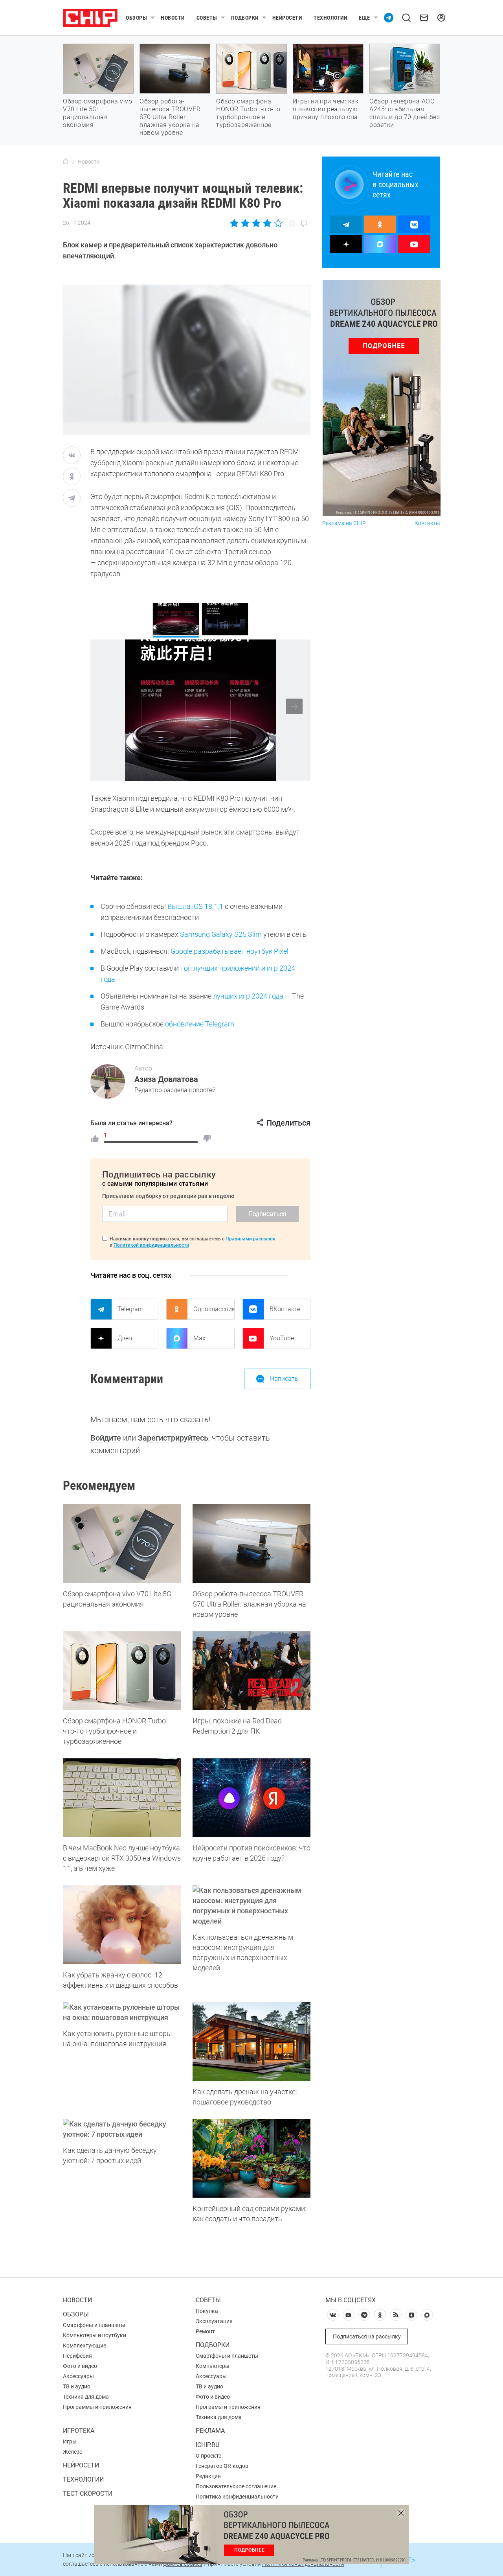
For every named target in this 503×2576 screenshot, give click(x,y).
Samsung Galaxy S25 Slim (221, 934)
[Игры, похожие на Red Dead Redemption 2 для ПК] (251, 1671)
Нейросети (287, 18)
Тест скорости (88, 2494)
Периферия (77, 2356)
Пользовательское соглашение (236, 2486)
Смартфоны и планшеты (94, 2325)
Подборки (245, 18)
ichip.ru (207, 2445)
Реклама (210, 2431)
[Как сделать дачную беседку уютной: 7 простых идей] (122, 2129)
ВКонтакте (285, 1309)
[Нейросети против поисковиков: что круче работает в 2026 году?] (251, 1798)
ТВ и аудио (77, 2386)
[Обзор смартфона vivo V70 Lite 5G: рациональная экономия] (122, 1544)
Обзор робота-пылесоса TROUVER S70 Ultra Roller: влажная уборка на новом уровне (170, 117)
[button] (294, 707)
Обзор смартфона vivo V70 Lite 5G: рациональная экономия (97, 113)
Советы (207, 18)
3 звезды (256, 223)
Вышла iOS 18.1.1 (195, 906)
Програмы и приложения (228, 2407)
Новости (173, 18)
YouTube (282, 1338)
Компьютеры (213, 2366)
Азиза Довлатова (166, 1079)
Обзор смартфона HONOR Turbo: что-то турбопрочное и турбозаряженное (248, 113)
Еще (364, 18)
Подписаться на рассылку (367, 2336)
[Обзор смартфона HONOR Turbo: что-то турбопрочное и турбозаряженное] (122, 1671)
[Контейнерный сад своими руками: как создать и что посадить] (251, 2158)
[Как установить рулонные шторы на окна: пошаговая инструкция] (122, 2012)
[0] (207, 1139)
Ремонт (205, 2331)
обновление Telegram (200, 1024)
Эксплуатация (214, 2321)
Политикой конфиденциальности (151, 1245)
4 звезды (267, 223)
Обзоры (136, 18)
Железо (73, 2452)
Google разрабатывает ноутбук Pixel (229, 951)
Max (199, 1338)
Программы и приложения (97, 2407)
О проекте (208, 2456)
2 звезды (245, 223)
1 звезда (235, 223)
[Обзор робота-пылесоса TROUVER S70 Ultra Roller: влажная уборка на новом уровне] (251, 1544)
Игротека (79, 2431)
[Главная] (66, 162)
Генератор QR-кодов (222, 2466)
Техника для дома (86, 2397)
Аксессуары (78, 2376)
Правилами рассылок (251, 1239)
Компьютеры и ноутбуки (95, 2335)
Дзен (125, 1338)
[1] (95, 1139)
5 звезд (278, 223)
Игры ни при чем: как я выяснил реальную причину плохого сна (326, 109)
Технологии (330, 18)
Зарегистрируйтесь (173, 1438)
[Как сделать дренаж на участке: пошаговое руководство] (251, 2042)
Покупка (207, 2311)
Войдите (106, 1438)
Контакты (427, 523)
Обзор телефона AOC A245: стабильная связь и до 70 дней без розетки (405, 113)
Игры (70, 2441)
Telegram (130, 1309)
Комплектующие (84, 2346)
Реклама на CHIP (344, 523)
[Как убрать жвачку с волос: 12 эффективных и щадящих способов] (122, 1925)
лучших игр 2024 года (248, 996)
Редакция (208, 2476)
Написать (284, 1379)
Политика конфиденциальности (237, 2497)
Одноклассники (214, 1309)
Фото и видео (80, 2366)
